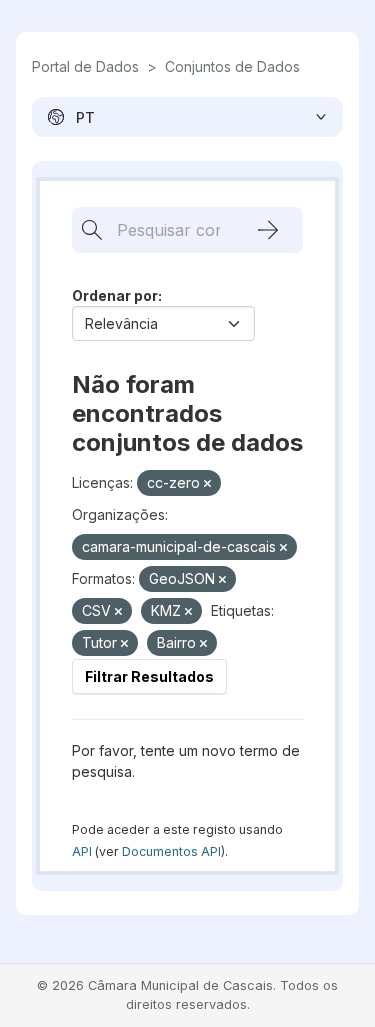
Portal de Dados (85, 66)
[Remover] (207, 484)
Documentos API (171, 851)
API (82, 851)
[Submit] (268, 230)
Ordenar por (115, 295)
